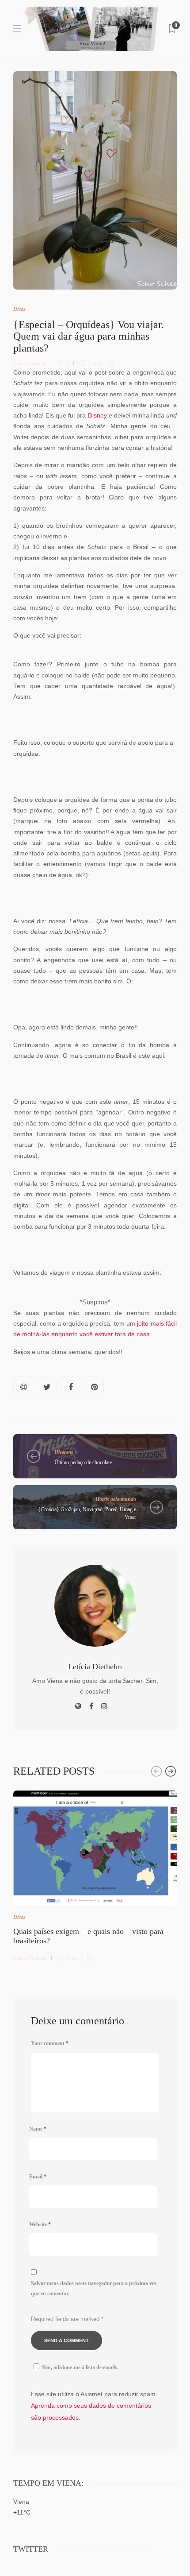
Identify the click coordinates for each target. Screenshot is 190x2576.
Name (38, 2129)
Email (38, 2177)
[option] (95, 1874)
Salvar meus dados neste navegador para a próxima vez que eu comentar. (94, 2288)
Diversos (64, 1452)
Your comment (50, 2043)
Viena (21, 2502)
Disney (97, 416)
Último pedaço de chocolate (83, 1462)
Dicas (19, 309)
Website (40, 2224)
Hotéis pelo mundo (116, 1499)
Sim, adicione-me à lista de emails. (80, 2367)
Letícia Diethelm (30, 363)
